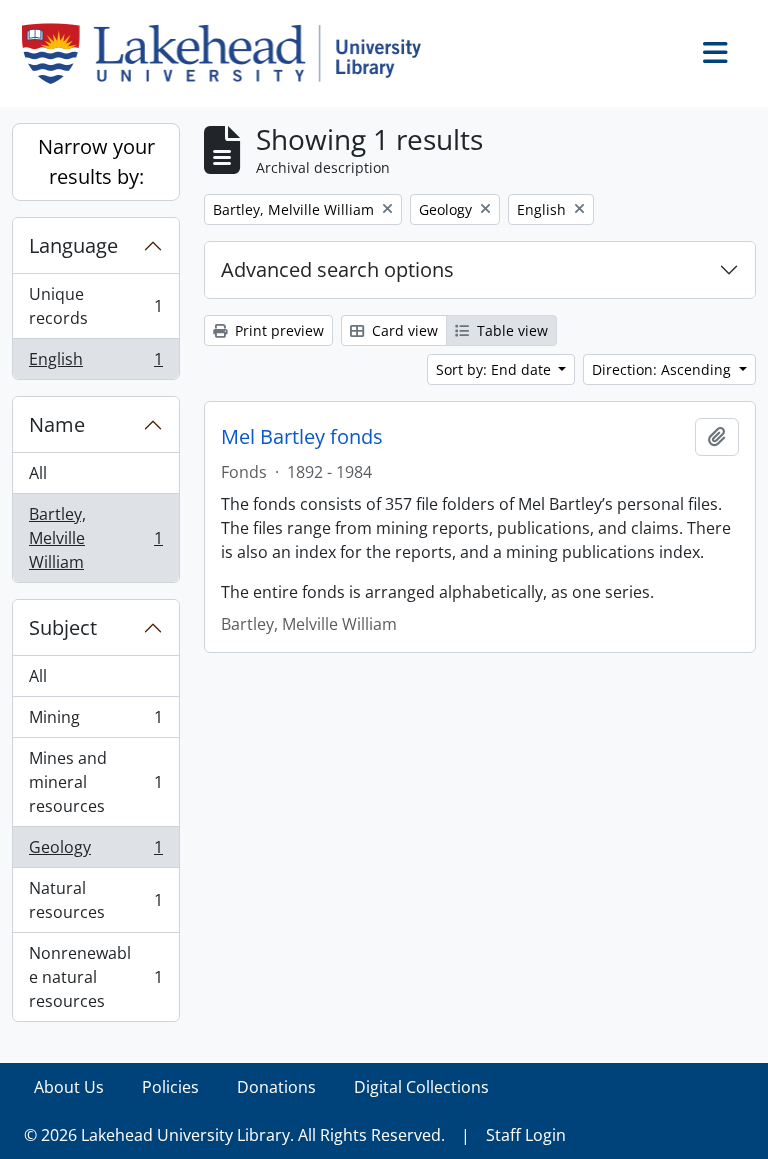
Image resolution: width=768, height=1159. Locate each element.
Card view (403, 330)
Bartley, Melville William (95, 538)
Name (57, 424)
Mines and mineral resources (95, 782)
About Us (69, 1087)
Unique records (95, 306)
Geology (95, 852)
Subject (63, 627)
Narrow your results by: (96, 161)
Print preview (277, 330)
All (38, 473)
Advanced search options (337, 269)
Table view (510, 330)
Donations (276, 1087)
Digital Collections (421, 1087)
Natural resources (95, 900)
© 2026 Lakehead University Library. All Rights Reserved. (234, 1135)
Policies (170, 1087)
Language (73, 245)
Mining (95, 722)
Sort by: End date (495, 369)
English (95, 363)
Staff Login (526, 1135)
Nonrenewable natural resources (95, 977)
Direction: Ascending (663, 369)
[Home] (229, 53)
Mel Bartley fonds (302, 437)
